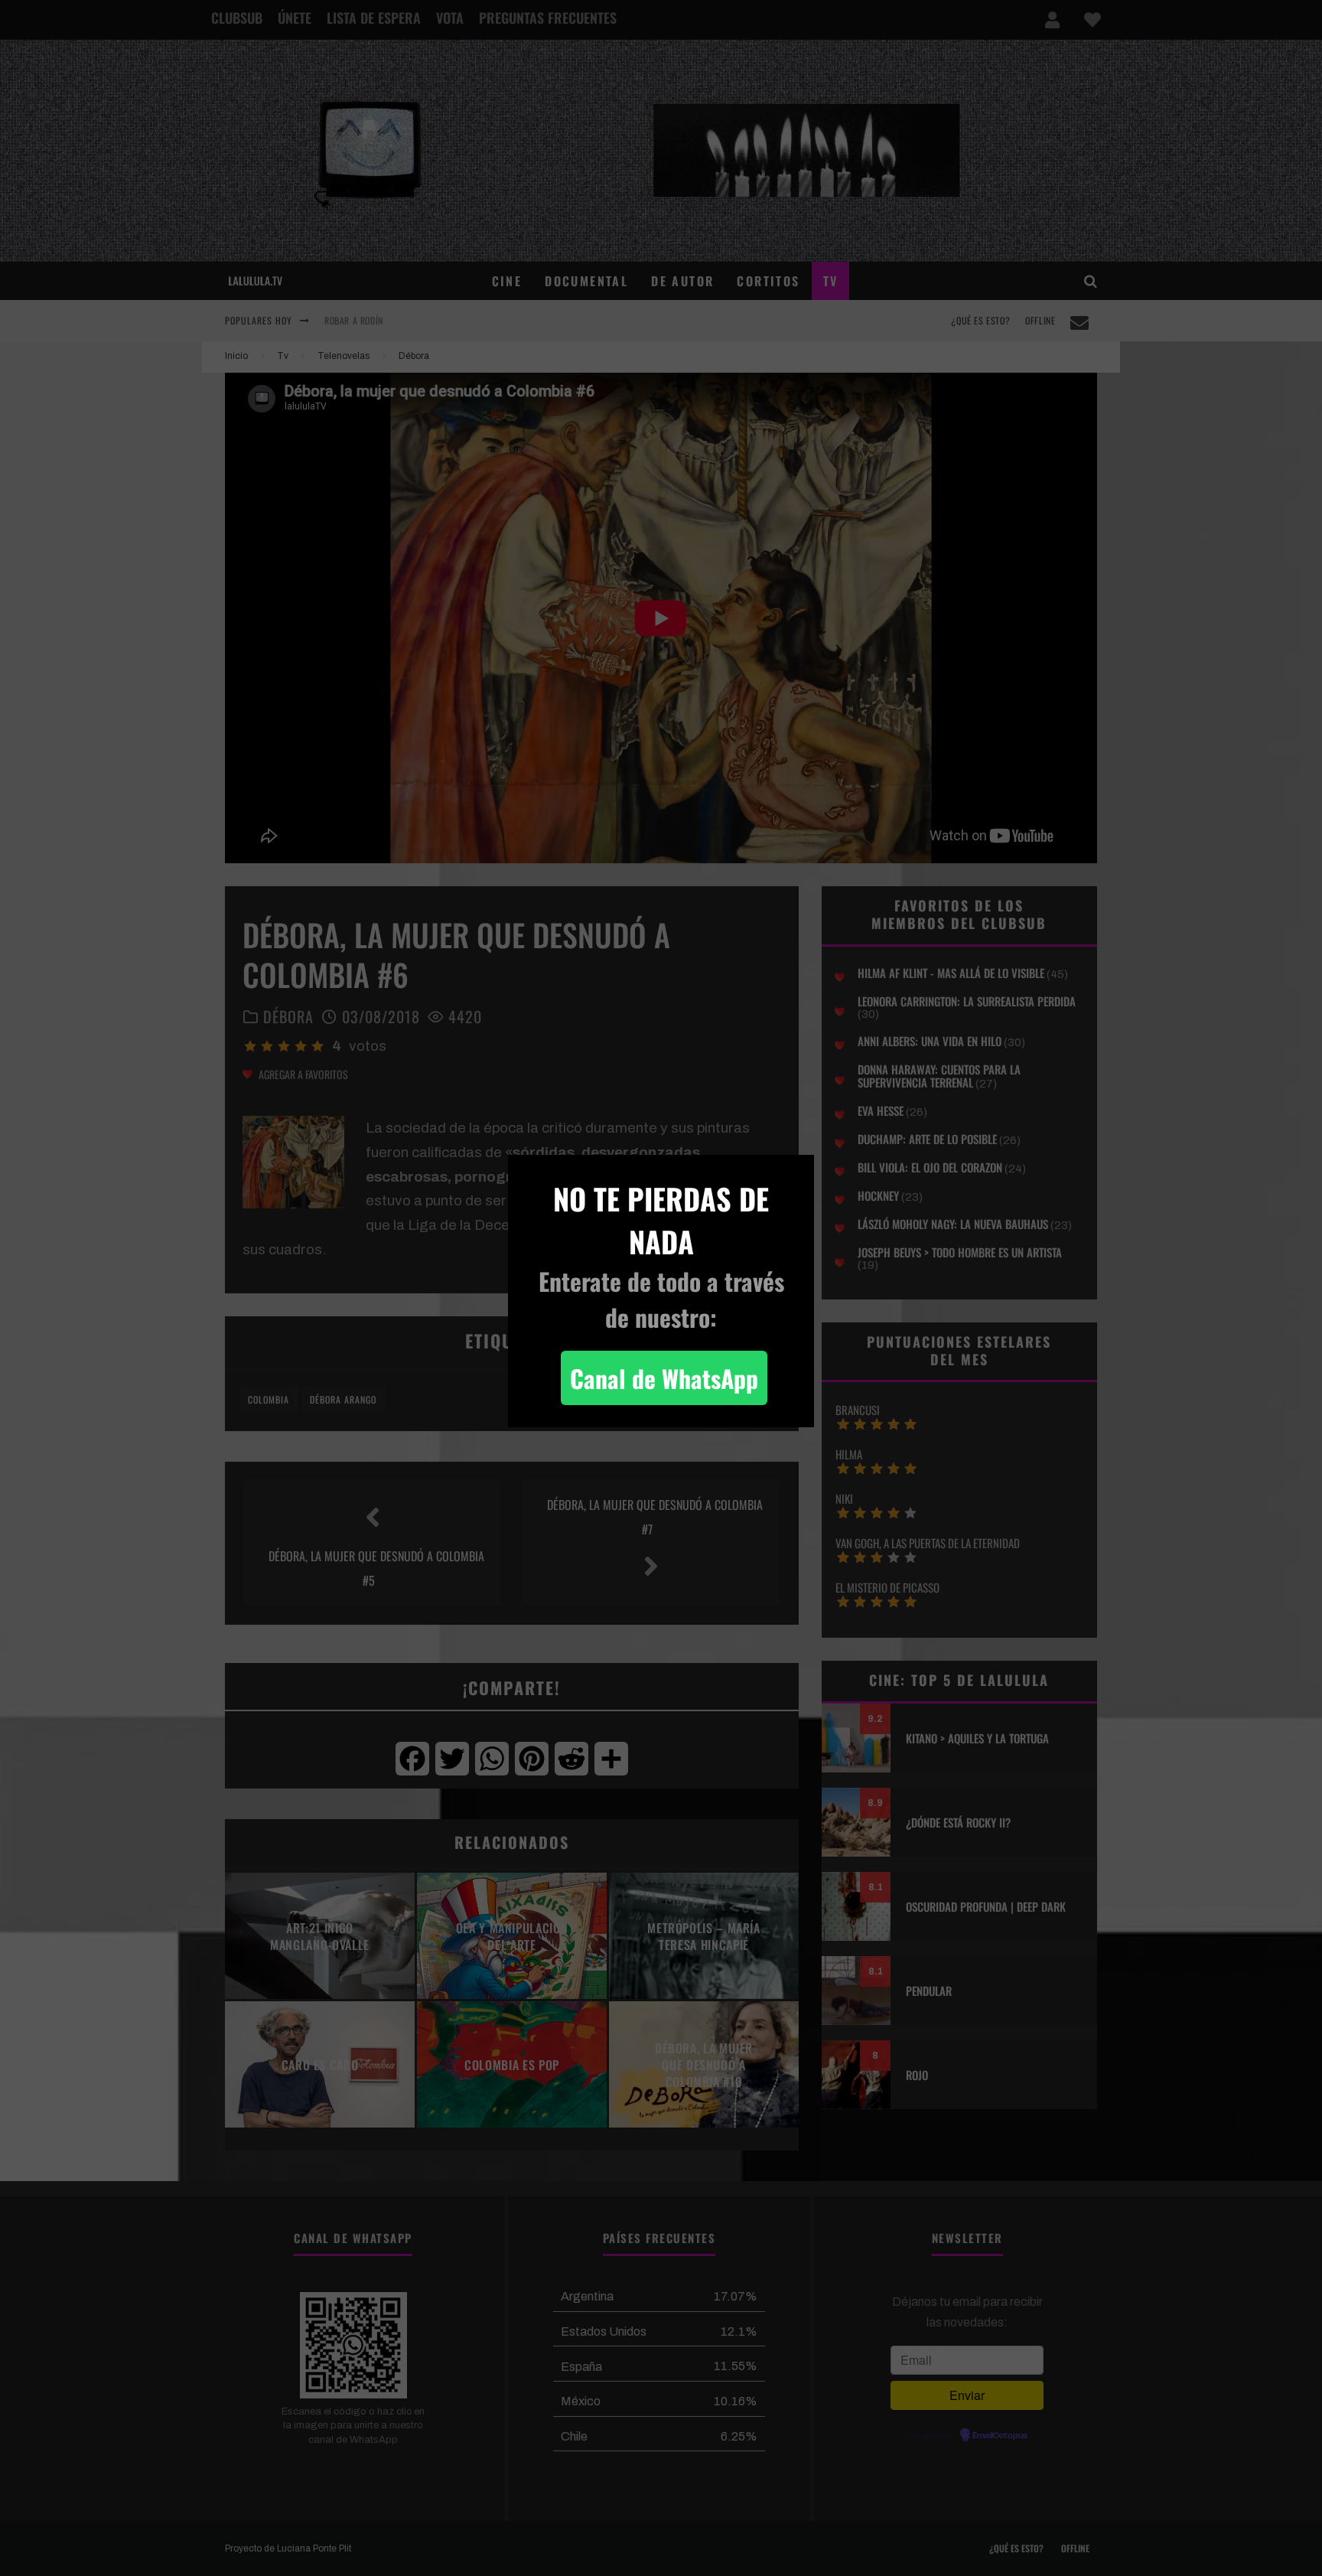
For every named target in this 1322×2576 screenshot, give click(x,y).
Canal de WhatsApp (664, 1378)
